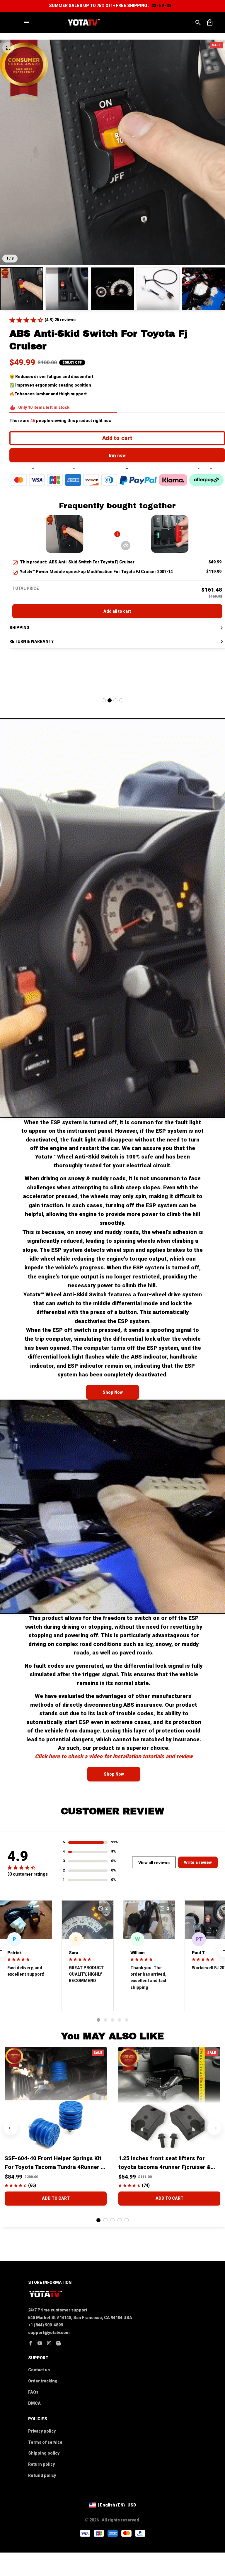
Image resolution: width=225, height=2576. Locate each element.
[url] (114, 1756)
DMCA (34, 2403)
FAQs (33, 2392)
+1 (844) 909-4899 (46, 2325)
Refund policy (42, 2475)
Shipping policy (44, 2453)
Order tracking (43, 2381)
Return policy (41, 2464)
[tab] (104, 700)
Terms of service (45, 2442)
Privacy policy (42, 2431)
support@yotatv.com (49, 2333)
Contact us (39, 2370)
